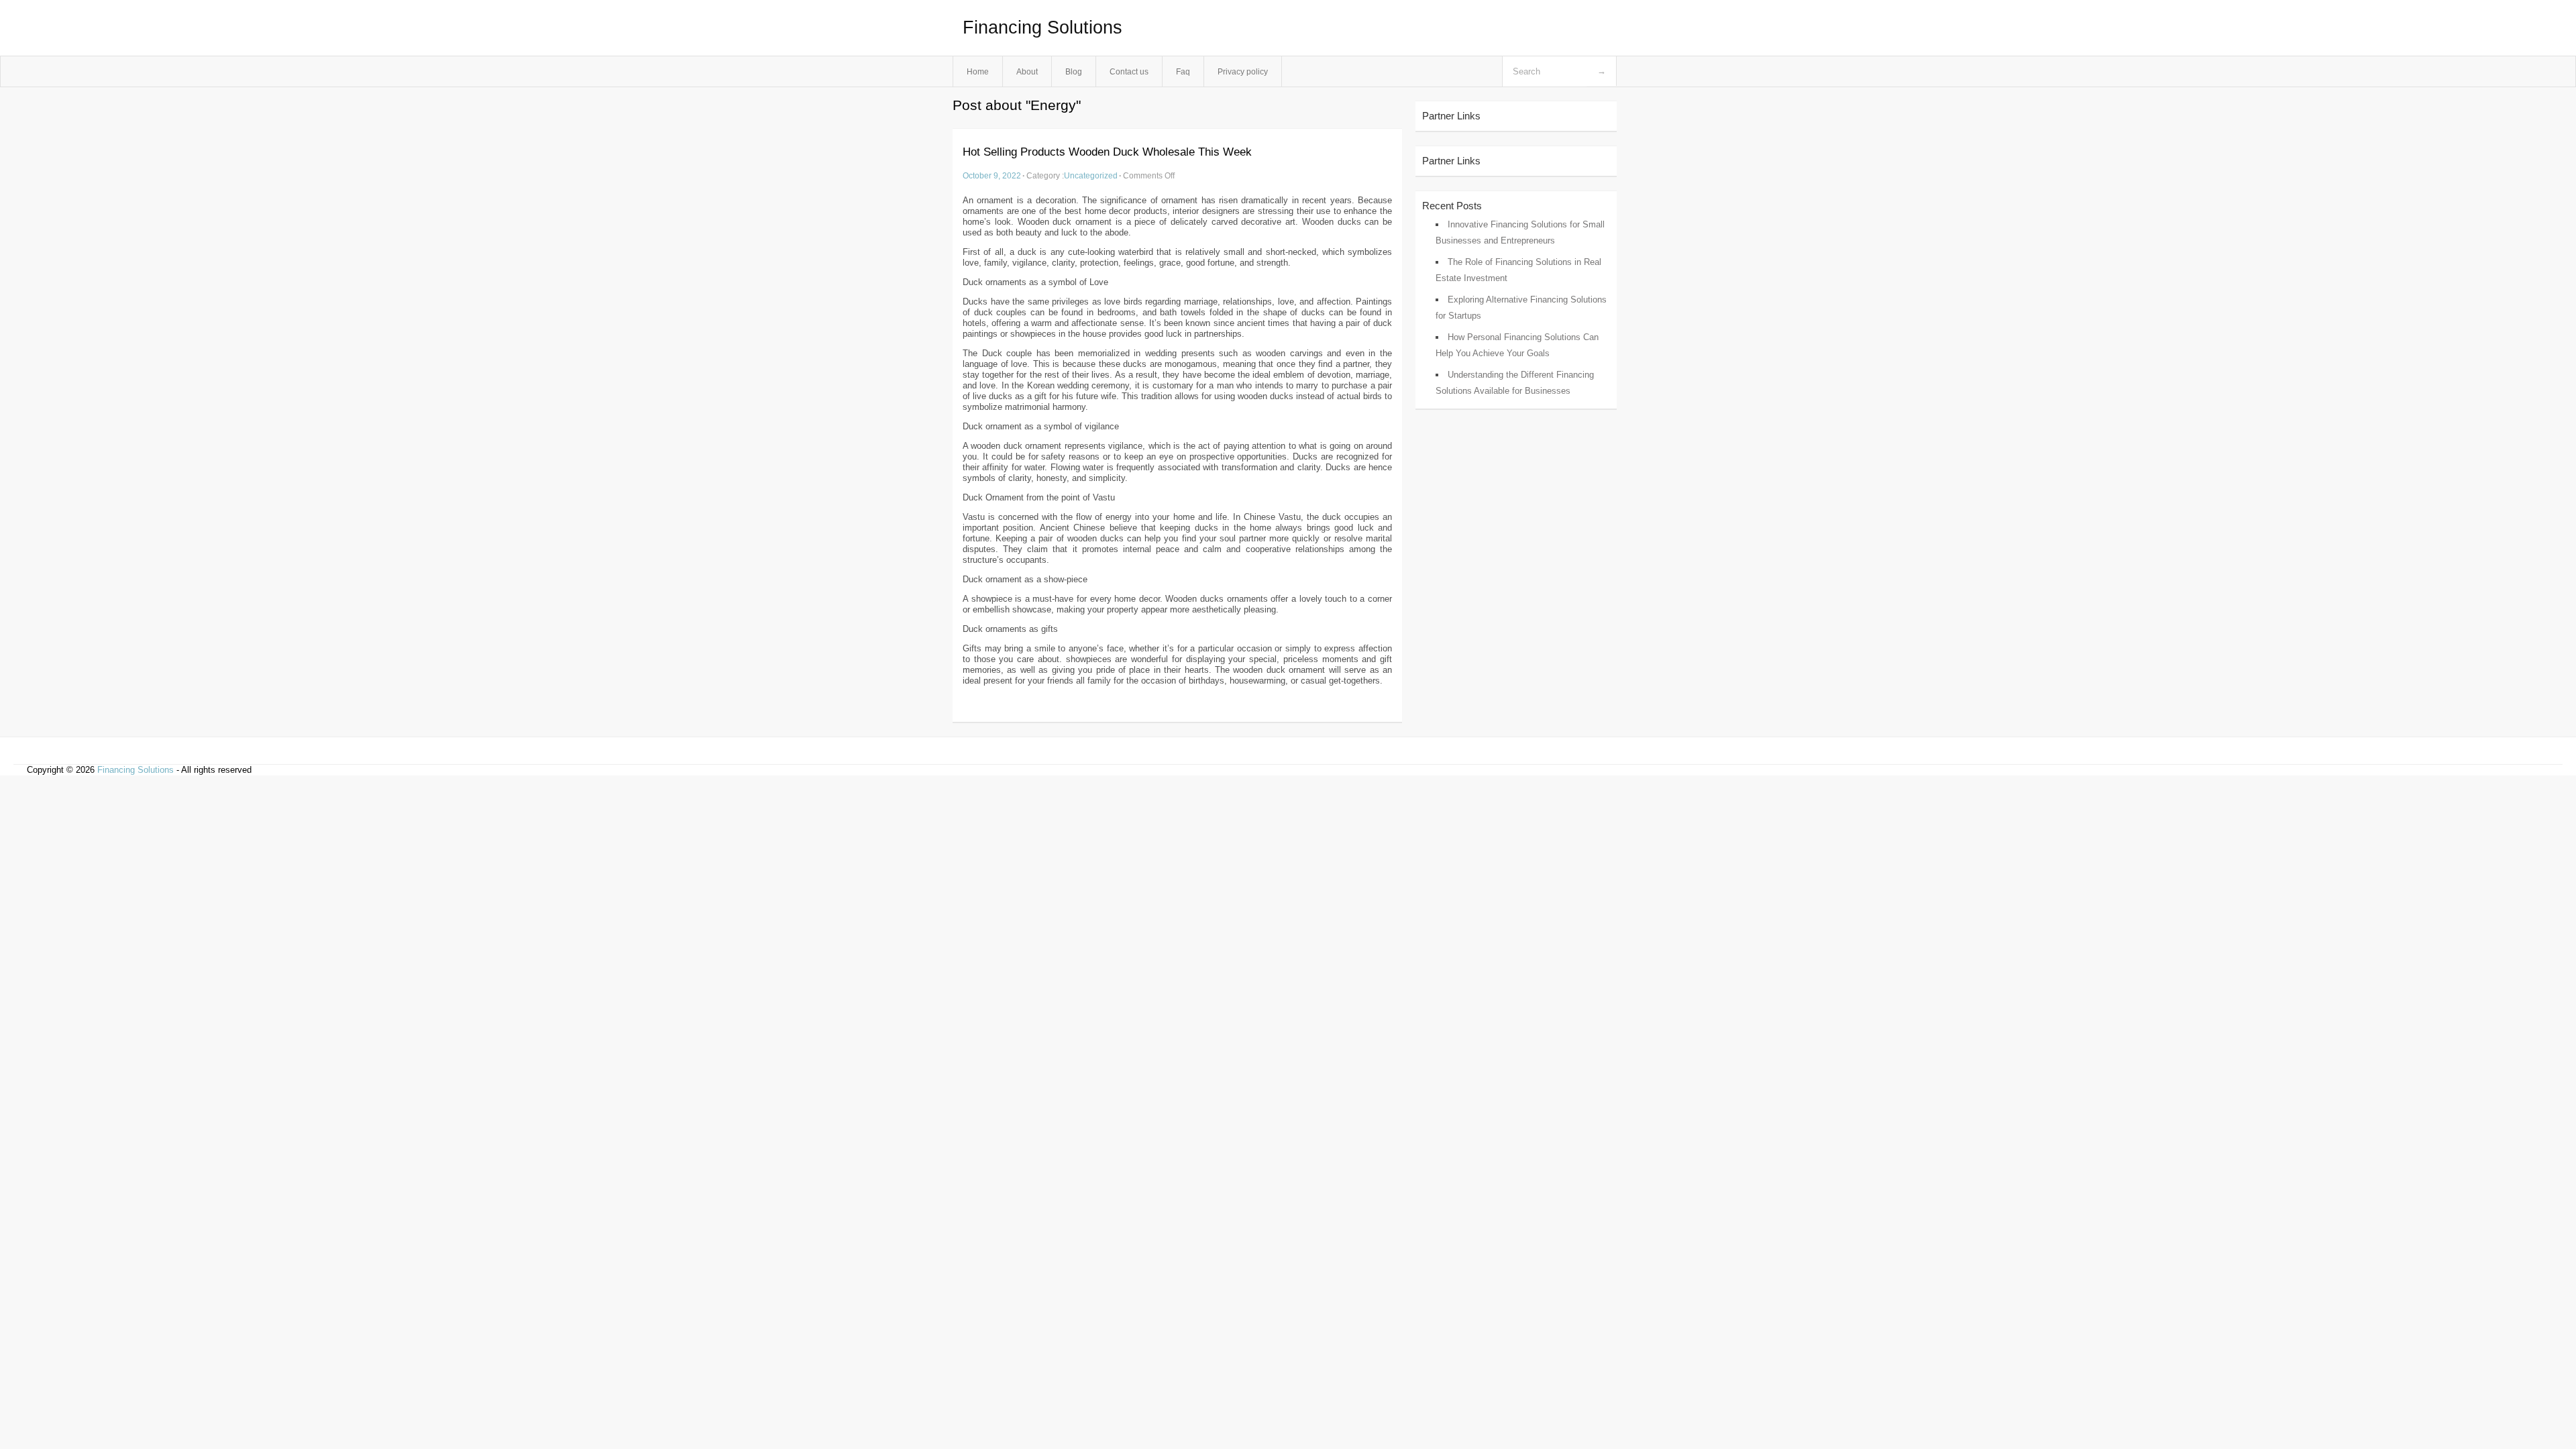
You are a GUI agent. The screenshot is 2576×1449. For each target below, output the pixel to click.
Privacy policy (1243, 71)
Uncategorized (1091, 175)
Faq (1183, 71)
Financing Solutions (1042, 28)
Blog (1074, 71)
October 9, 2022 (992, 175)
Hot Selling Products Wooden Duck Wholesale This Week (1107, 152)
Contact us (1129, 71)
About (1027, 71)
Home (978, 71)
